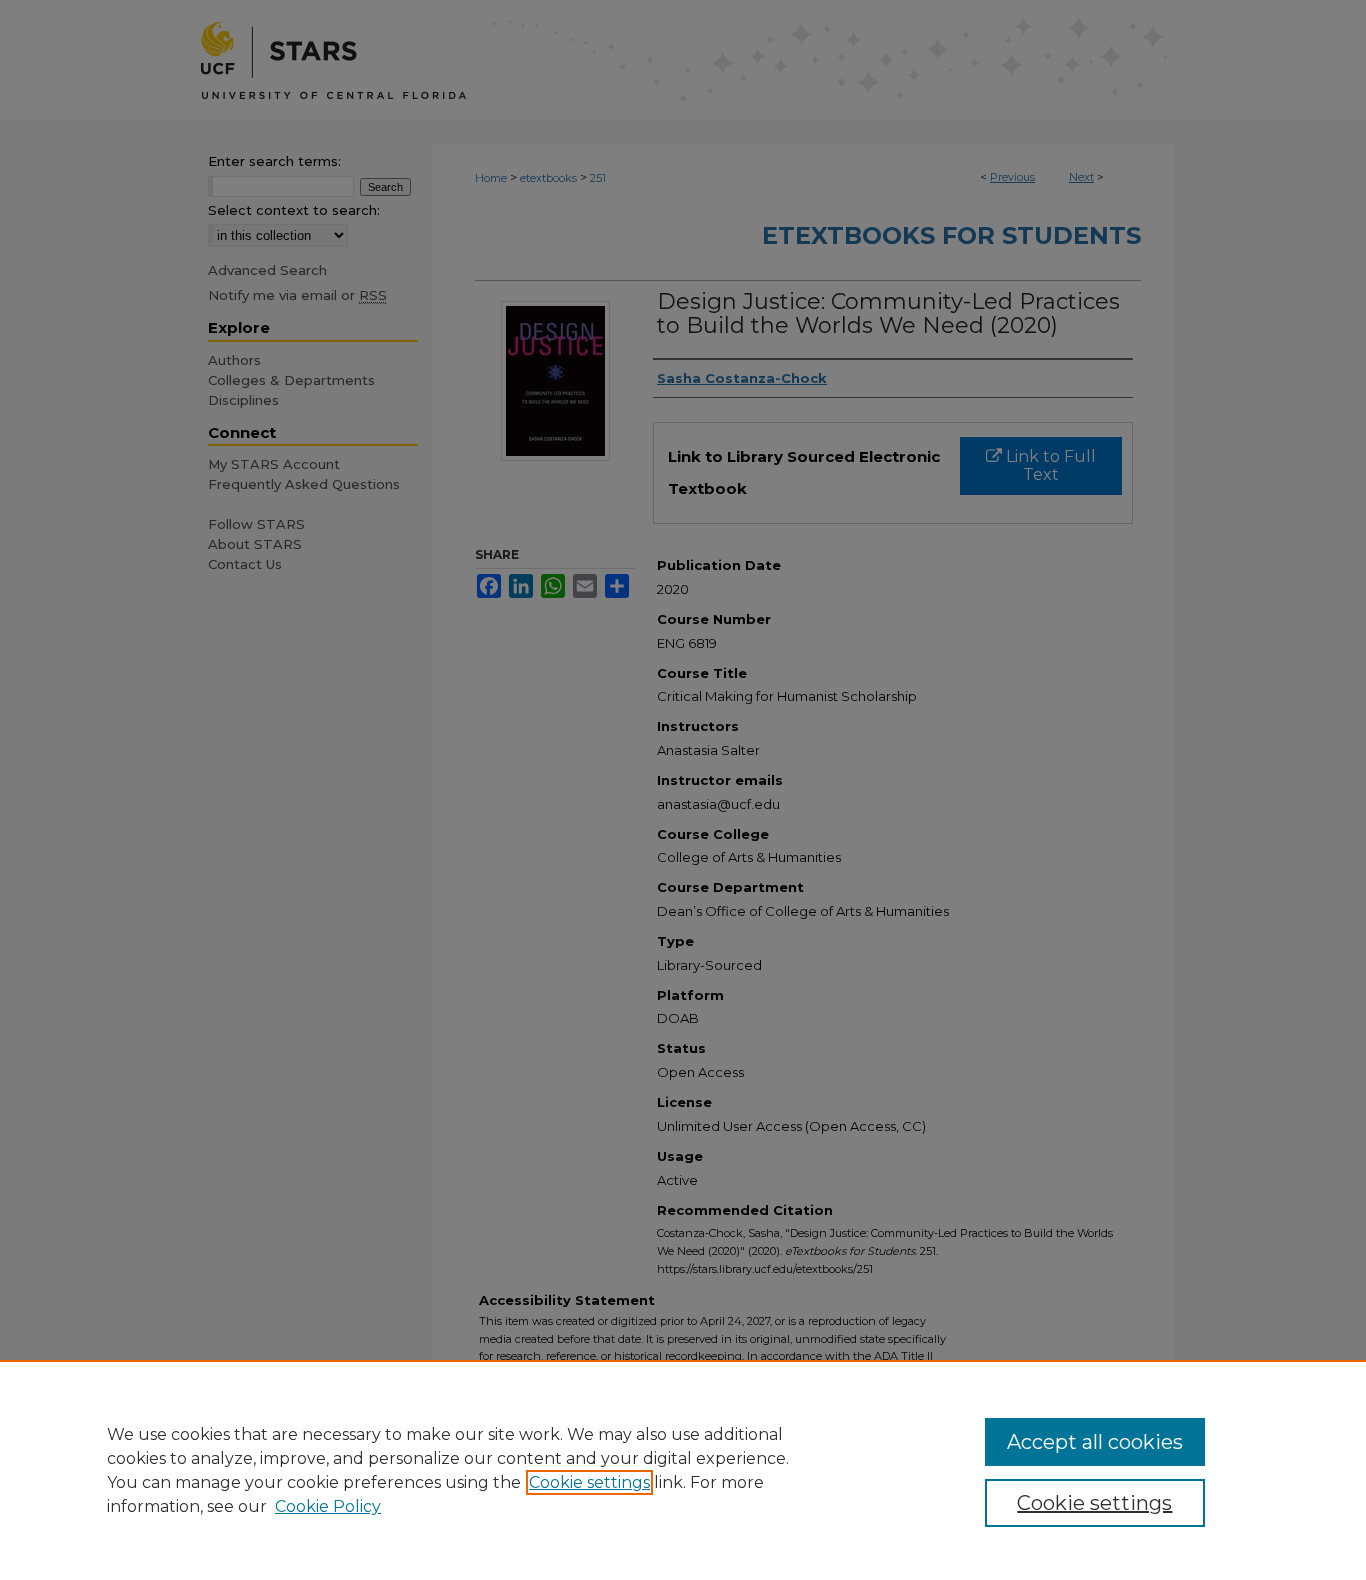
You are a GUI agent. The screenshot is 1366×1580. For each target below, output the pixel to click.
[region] (683, 1470)
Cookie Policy (328, 1506)
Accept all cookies (1095, 1442)
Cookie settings (589, 1482)
